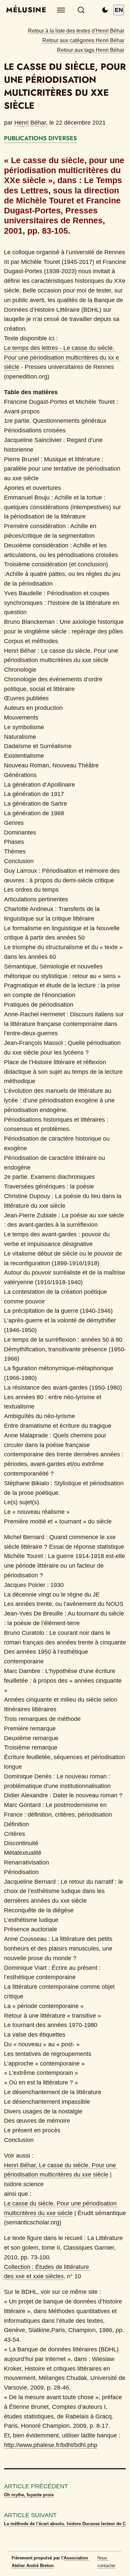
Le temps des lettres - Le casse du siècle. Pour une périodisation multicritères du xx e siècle (62, 358)
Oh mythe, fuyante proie (29, 2495)
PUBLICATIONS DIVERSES (40, 138)
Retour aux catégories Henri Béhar (83, 40)
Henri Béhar (30, 123)
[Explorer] (61, 10)
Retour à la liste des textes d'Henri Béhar (76, 31)
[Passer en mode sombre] (105, 10)
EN (119, 10)
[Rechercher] (81, 10)
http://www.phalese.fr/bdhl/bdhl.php (51, 2445)
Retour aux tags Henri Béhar (91, 50)
